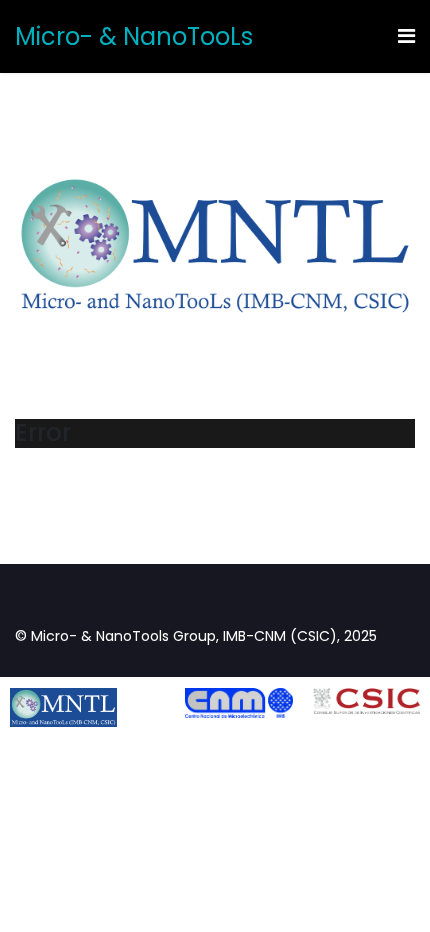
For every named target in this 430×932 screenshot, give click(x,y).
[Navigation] (406, 36)
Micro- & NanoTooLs (134, 37)
